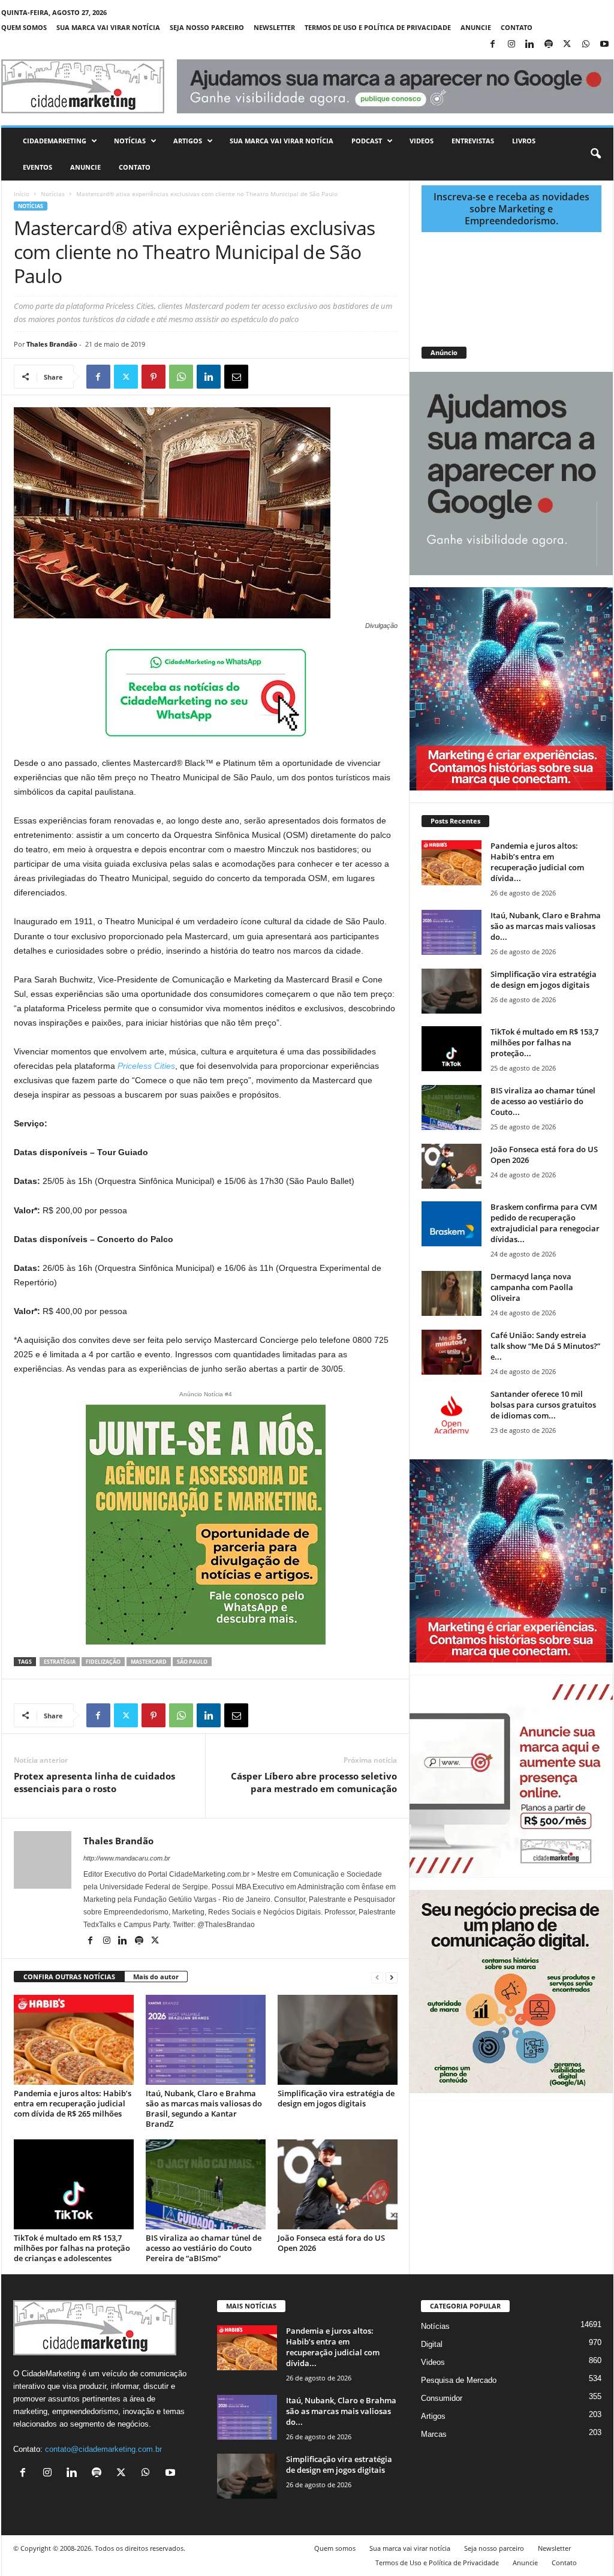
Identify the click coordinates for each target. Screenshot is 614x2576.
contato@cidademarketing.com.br (103, 2449)
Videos (422, 141)
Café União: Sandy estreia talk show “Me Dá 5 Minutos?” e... (545, 1346)
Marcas (434, 2434)
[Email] (236, 377)
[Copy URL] (291, 377)
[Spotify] (549, 45)
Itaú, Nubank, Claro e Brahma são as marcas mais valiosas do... (546, 926)
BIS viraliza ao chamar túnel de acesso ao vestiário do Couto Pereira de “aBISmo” (204, 2248)
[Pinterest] (153, 377)
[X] (567, 45)
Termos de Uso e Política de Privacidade (378, 27)
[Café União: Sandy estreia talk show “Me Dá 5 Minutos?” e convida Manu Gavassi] (452, 1352)
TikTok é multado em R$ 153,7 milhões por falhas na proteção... (544, 1042)
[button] (595, 154)
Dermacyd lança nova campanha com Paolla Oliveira (532, 1287)
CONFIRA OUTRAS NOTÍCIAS (69, 1977)
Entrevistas (473, 141)
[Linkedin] (530, 45)
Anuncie (476, 27)
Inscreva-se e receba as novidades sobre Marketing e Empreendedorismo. (511, 209)
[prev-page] (377, 1977)
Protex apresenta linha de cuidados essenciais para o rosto (94, 1782)
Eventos (37, 167)
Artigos (188, 141)
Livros (524, 141)
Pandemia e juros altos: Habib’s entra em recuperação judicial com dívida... (537, 862)
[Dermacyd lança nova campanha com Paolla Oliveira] (452, 1293)
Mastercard (149, 1662)
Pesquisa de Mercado (459, 2380)
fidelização (103, 1662)
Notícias (130, 141)
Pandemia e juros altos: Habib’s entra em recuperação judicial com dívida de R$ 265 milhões (73, 2103)
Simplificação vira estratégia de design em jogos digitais (336, 2098)
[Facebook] (493, 45)
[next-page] (392, 1977)
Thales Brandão (52, 344)
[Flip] (264, 377)
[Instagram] (511, 45)
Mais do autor (156, 1977)
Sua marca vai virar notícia (108, 27)
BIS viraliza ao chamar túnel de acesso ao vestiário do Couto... (543, 1101)
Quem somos (24, 27)
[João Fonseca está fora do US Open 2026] (338, 2184)
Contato (517, 27)
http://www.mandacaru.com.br (127, 1858)
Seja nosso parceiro (207, 27)
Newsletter (274, 27)
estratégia (60, 1662)
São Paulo (192, 1662)
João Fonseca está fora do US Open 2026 (331, 2243)
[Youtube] (604, 45)
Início (22, 194)
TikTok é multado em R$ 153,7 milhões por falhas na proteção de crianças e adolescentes (72, 2248)
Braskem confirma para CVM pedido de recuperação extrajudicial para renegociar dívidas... (545, 1223)
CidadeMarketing (55, 141)
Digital (432, 2344)
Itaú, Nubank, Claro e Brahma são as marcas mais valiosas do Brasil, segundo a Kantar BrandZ (204, 2108)
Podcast (367, 141)
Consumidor (442, 2398)
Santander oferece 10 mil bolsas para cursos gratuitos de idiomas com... (543, 1405)
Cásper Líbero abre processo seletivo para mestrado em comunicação (314, 1782)
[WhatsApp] (586, 45)
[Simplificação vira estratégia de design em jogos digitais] (338, 2040)
